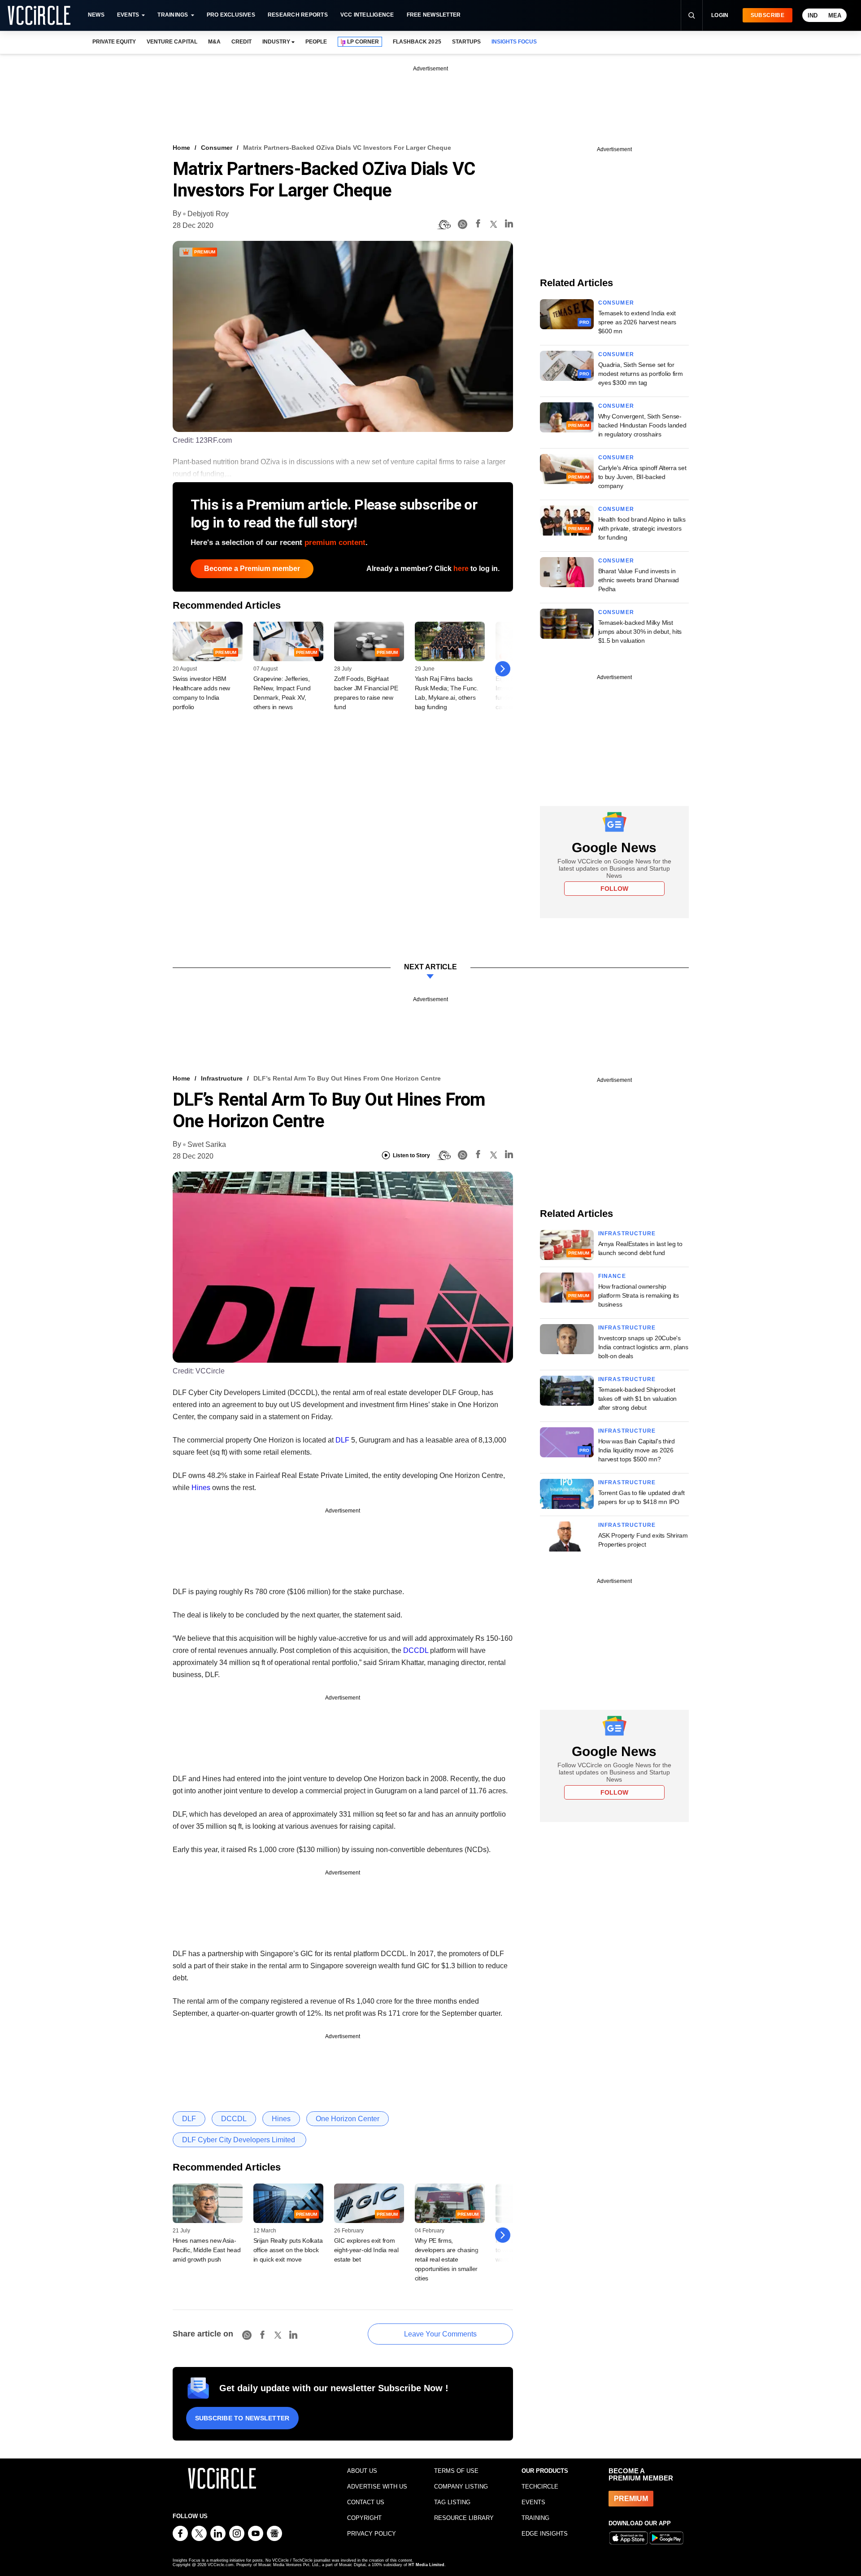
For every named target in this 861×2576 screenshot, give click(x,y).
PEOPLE (316, 42)
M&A (214, 42)
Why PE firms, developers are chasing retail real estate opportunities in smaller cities (447, 2259)
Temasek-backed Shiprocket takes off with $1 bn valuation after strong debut (638, 1399)
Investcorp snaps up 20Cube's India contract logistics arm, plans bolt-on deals (643, 1347)
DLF (342, 1440)
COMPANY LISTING (461, 2487)
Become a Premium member (252, 569)
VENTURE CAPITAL (172, 42)
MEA (835, 15)
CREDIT (241, 42)
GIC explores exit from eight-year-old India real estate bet (366, 2250)
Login (720, 15)
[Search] (691, 15)
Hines (201, 1488)
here (461, 569)
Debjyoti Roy (208, 214)
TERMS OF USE (456, 2471)
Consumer (217, 148)
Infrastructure (222, 1078)
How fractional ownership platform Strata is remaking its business (639, 1295)
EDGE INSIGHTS (545, 2534)
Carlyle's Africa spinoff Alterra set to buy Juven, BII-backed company (642, 477)
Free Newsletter (434, 15)
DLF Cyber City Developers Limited (239, 2140)
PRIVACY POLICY (372, 2534)
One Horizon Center (348, 2119)
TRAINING (535, 2518)
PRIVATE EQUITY (114, 42)
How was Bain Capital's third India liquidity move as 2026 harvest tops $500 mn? (637, 1450)
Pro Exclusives (231, 15)
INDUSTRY (276, 42)
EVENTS (533, 2502)
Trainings (173, 15)
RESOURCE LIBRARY (464, 2518)
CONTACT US (366, 2502)
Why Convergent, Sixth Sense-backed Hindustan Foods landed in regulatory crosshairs (642, 425)
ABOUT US (362, 2471)
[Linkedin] (509, 225)
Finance (612, 1276)
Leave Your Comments (440, 2334)
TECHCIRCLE (540, 2487)
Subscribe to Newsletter (242, 2418)
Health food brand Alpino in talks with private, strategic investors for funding (642, 528)
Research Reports (298, 15)
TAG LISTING (452, 2502)
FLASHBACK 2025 (417, 42)
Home (181, 148)
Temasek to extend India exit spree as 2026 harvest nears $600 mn (637, 322)
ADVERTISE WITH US (377, 2487)
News (96, 15)
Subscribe (768, 15)
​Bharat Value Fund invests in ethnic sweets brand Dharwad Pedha (639, 580)
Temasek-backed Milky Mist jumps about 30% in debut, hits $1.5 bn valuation (640, 632)
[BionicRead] (444, 225)
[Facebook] (478, 225)
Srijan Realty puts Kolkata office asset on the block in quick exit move (288, 2250)
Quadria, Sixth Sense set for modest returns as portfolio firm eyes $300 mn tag (641, 374)
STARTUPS (466, 42)
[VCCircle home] (39, 15)
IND (813, 15)
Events (128, 15)
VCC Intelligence (367, 15)
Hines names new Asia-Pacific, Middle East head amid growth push (207, 2250)
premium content (335, 543)
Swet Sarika (207, 1144)
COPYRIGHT (364, 2518)
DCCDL (416, 1650)
